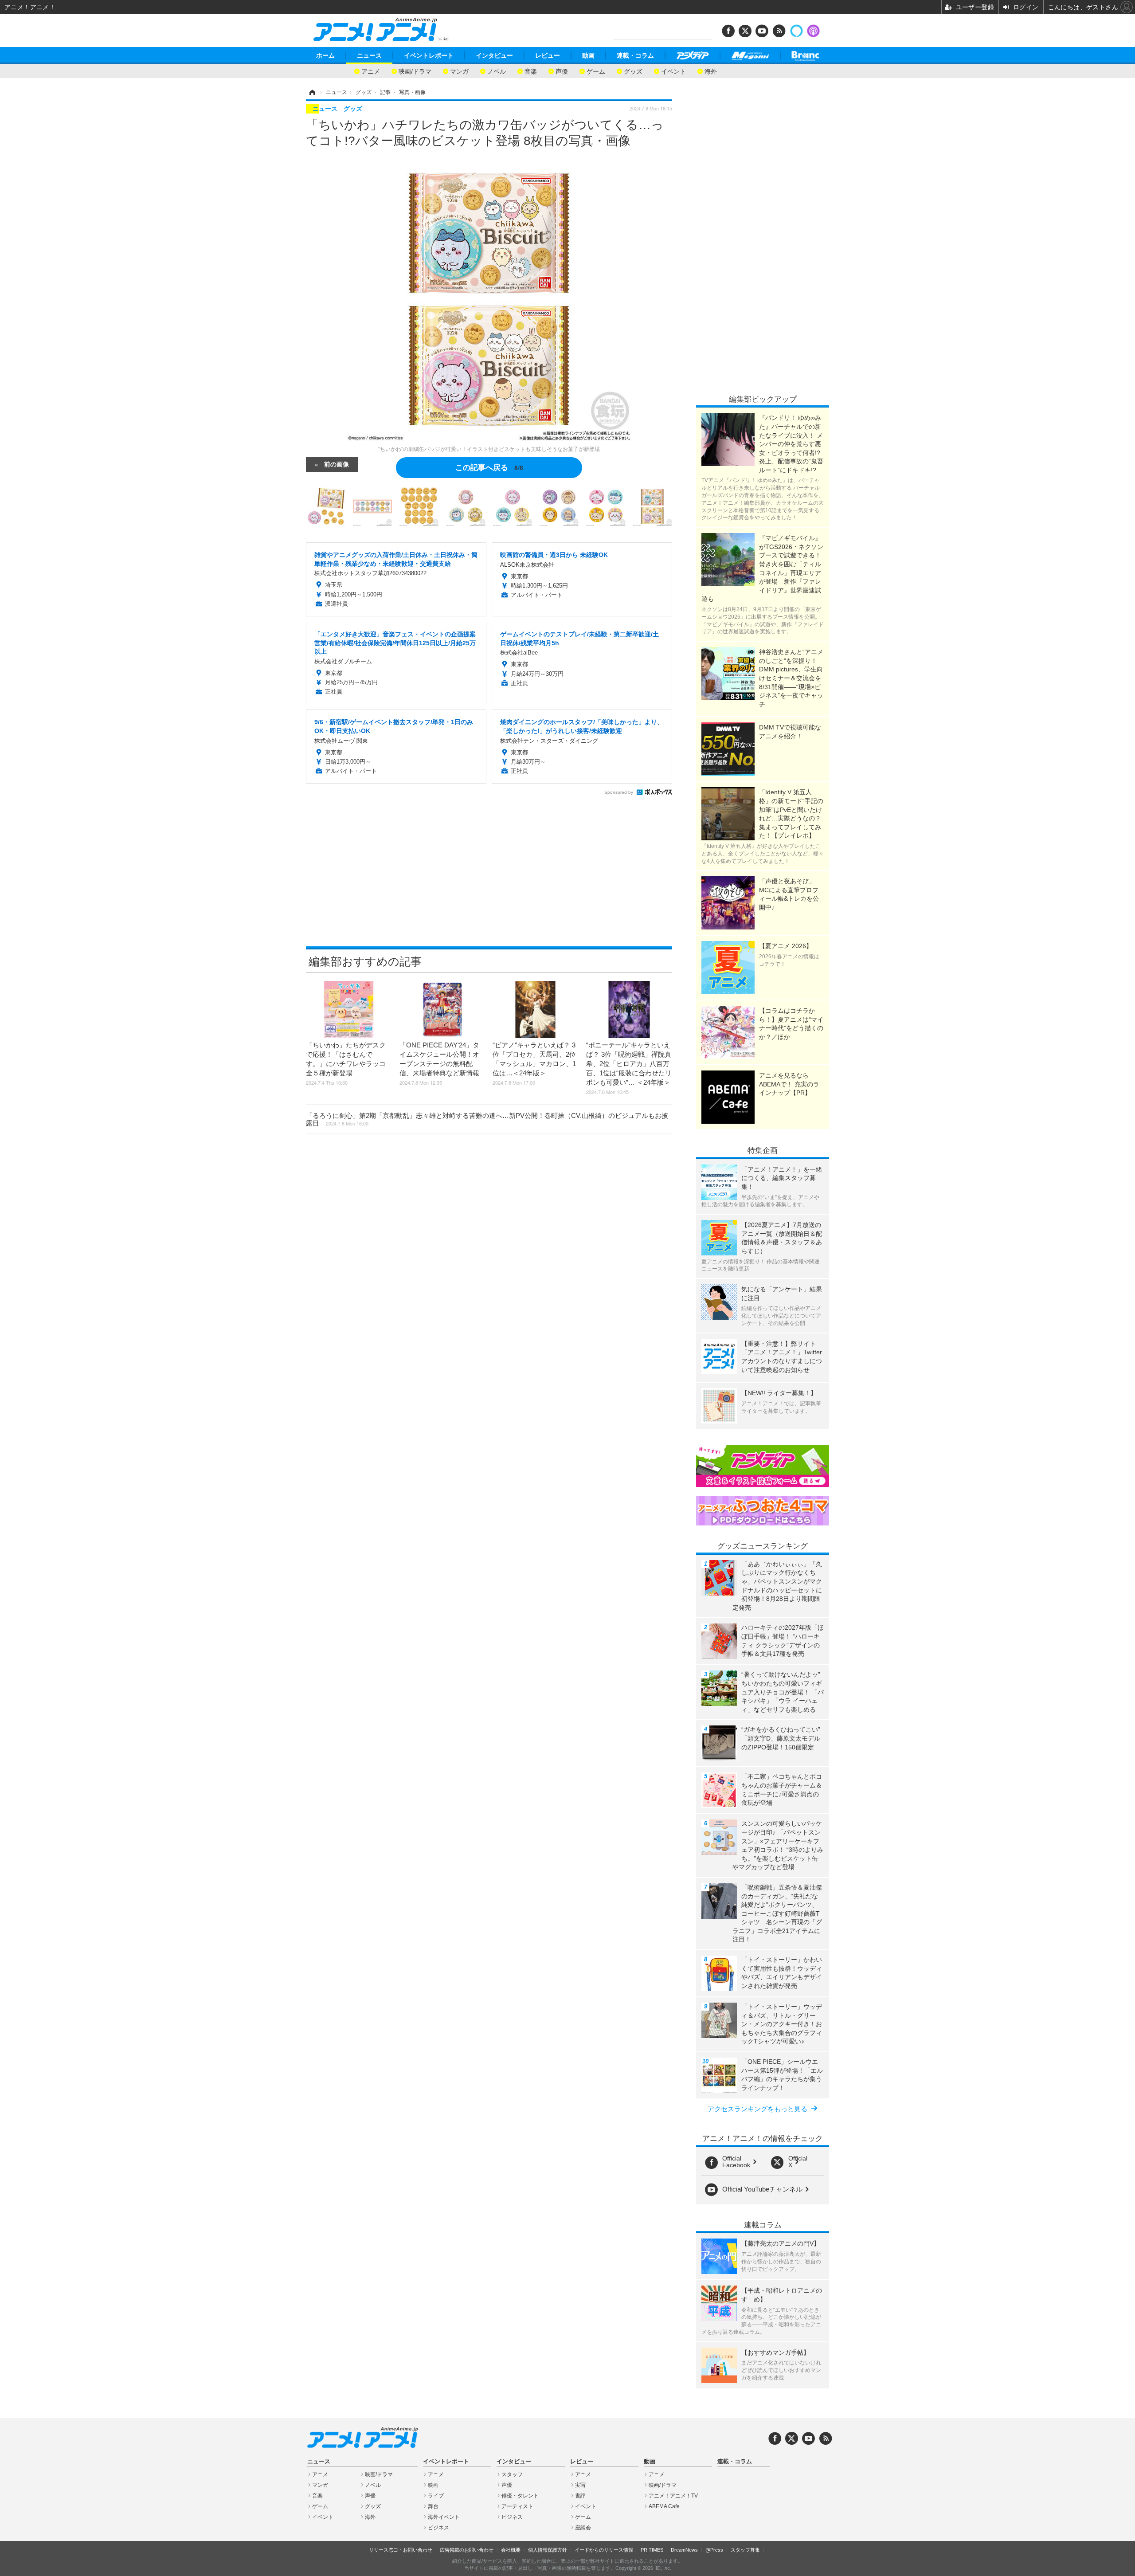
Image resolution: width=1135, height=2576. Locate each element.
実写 (580, 2485)
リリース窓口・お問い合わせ (401, 2550)
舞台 (433, 2506)
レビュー (548, 55)
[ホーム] (312, 92)
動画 (588, 55)
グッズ (633, 71)
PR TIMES (652, 2550)
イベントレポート (429, 55)
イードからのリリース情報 (604, 2550)
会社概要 (511, 2550)
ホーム (325, 55)
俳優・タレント (520, 2496)
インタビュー (494, 55)
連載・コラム (635, 55)
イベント (673, 71)
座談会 (583, 2528)
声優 (562, 71)
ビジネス (438, 2528)
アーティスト (517, 2506)
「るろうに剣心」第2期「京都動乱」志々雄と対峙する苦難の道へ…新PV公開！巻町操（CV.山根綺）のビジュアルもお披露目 (487, 1119)
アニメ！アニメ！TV (673, 2496)
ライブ (436, 2496)
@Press (714, 2550)
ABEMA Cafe (664, 2506)
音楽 (531, 71)
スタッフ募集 (745, 2550)
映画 (433, 2485)
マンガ (459, 71)
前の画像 (337, 464)
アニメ (371, 71)
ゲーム (596, 71)
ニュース (369, 55)
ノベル (497, 71)
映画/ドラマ (415, 71)
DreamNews (684, 2550)
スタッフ (512, 2474)
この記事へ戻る (489, 467)
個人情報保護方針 (548, 2550)
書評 (580, 2496)
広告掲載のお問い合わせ (467, 2550)
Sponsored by (619, 792)
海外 (711, 71)
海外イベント (444, 2517)
